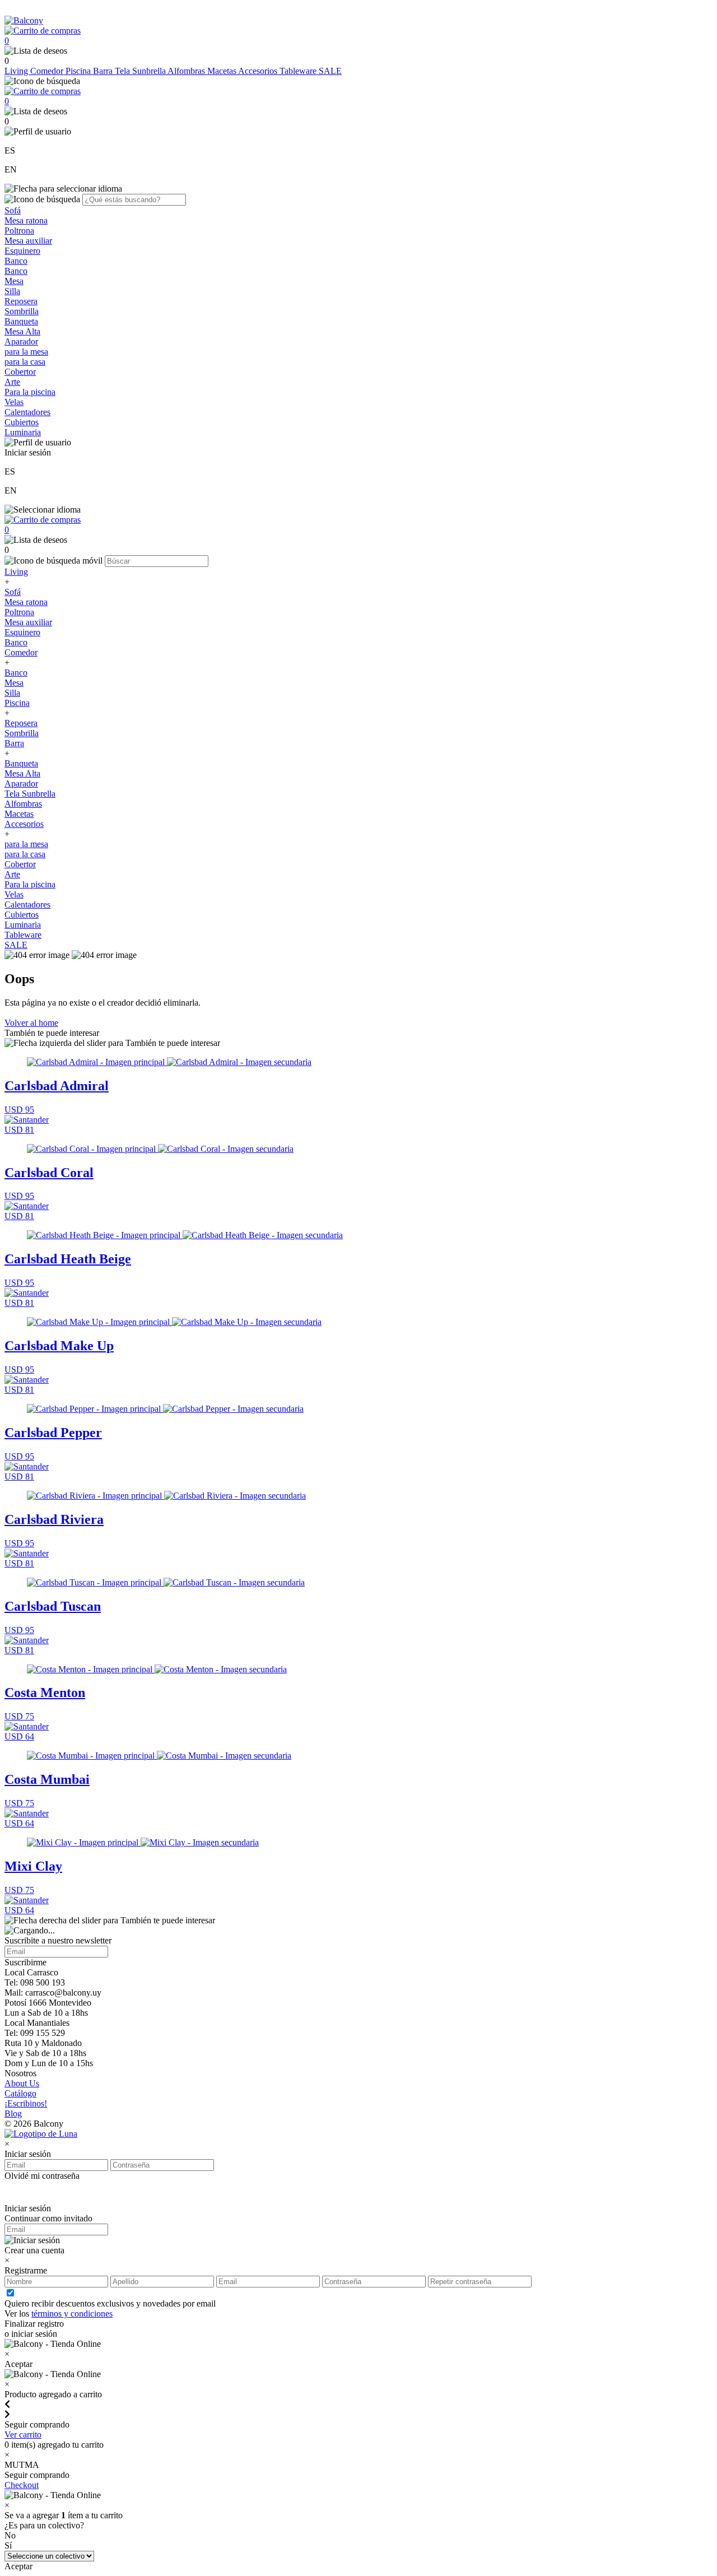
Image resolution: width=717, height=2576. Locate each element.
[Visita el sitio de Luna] (41, 2134)
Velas (14, 402)
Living (17, 71)
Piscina (79, 71)
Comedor (48, 71)
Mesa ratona (26, 220)
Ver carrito (23, 2435)
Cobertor (20, 372)
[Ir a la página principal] (24, 20)
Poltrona (19, 231)
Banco (16, 261)
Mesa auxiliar (28, 241)
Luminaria (23, 432)
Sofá (13, 210)
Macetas (223, 71)
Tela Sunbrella (141, 71)
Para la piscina (30, 392)
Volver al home (31, 1023)
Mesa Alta (22, 331)
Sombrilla (22, 311)
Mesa (14, 281)
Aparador (21, 341)
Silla (12, 291)
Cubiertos (22, 422)
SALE (330, 71)
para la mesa (26, 352)
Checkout (22, 2485)
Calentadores (27, 412)
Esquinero (22, 251)
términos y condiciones (72, 2314)
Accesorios (259, 71)
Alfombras (187, 71)
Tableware (299, 71)
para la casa (25, 362)
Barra (104, 71)
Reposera (21, 301)
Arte (12, 382)
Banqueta (21, 321)
